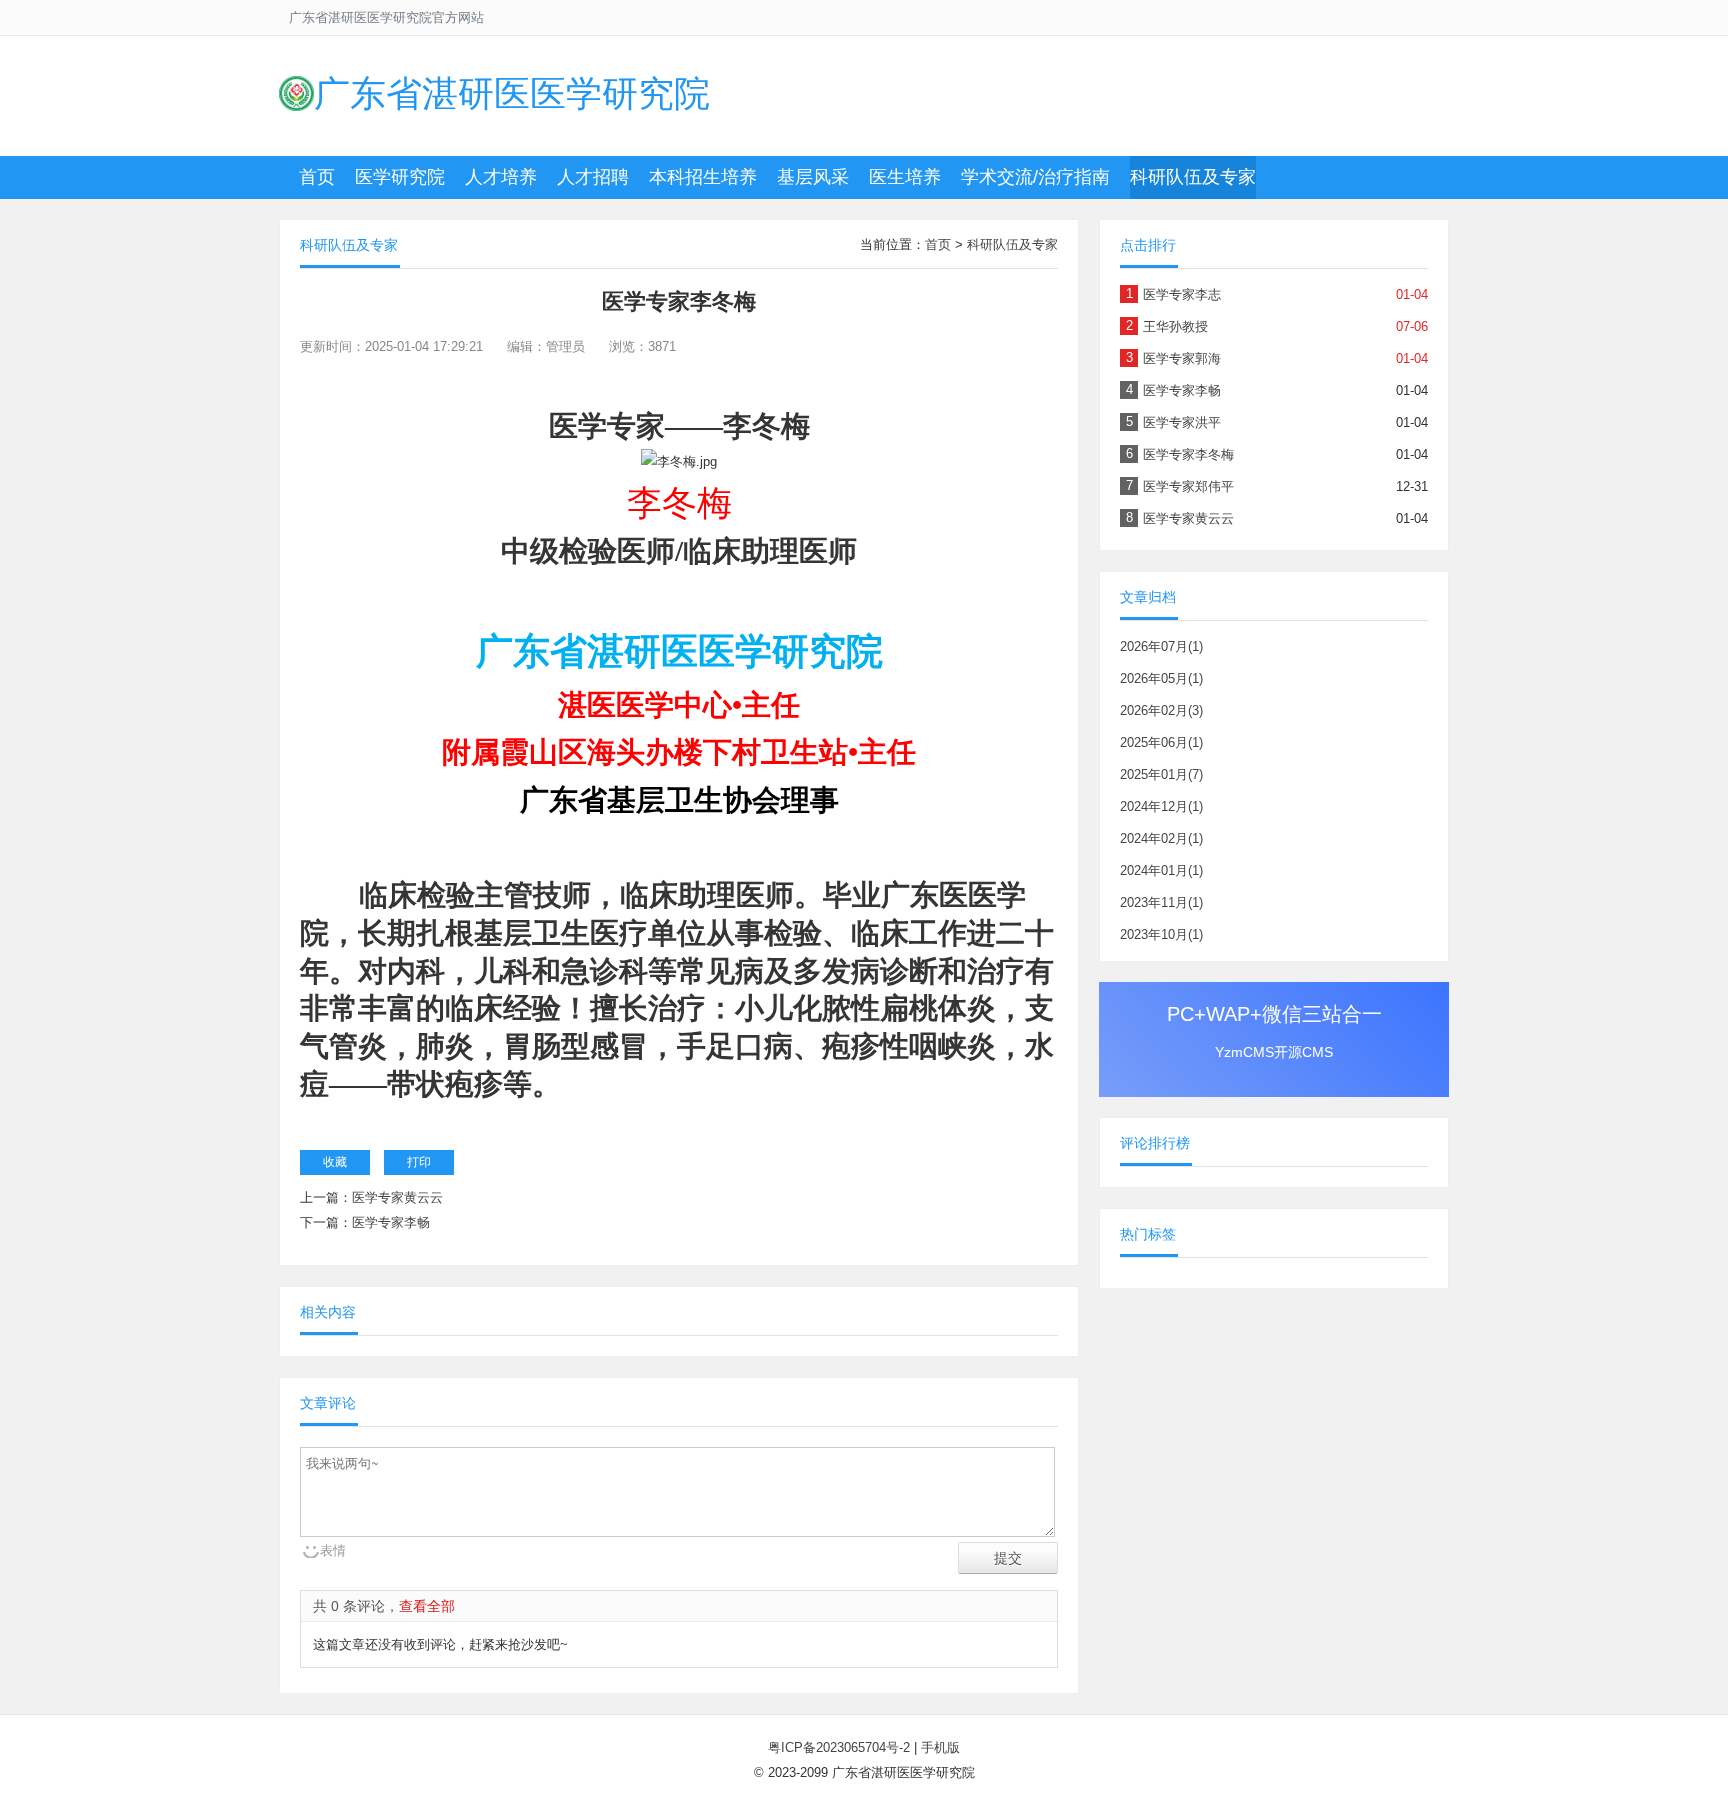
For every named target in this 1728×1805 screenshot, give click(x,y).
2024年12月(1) (1161, 806)
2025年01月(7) (1161, 774)
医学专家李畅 (391, 1222)
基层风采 (813, 177)
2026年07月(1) (1161, 646)
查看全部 (427, 1606)
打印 (419, 1162)
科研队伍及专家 (1193, 177)
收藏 (335, 1162)
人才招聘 (593, 177)
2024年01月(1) (1161, 870)
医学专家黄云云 (397, 1197)
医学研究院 (400, 177)
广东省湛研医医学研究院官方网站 (386, 17)
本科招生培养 (703, 177)
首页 (317, 177)
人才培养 (501, 177)
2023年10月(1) (1161, 934)
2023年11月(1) (1161, 902)
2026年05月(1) (1161, 678)
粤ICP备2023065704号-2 (839, 1747)
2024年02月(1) (1161, 838)
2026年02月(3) (1161, 710)
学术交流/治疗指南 (1035, 177)
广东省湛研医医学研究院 (512, 93)
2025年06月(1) (1161, 742)
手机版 (940, 1747)
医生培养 (905, 177)
